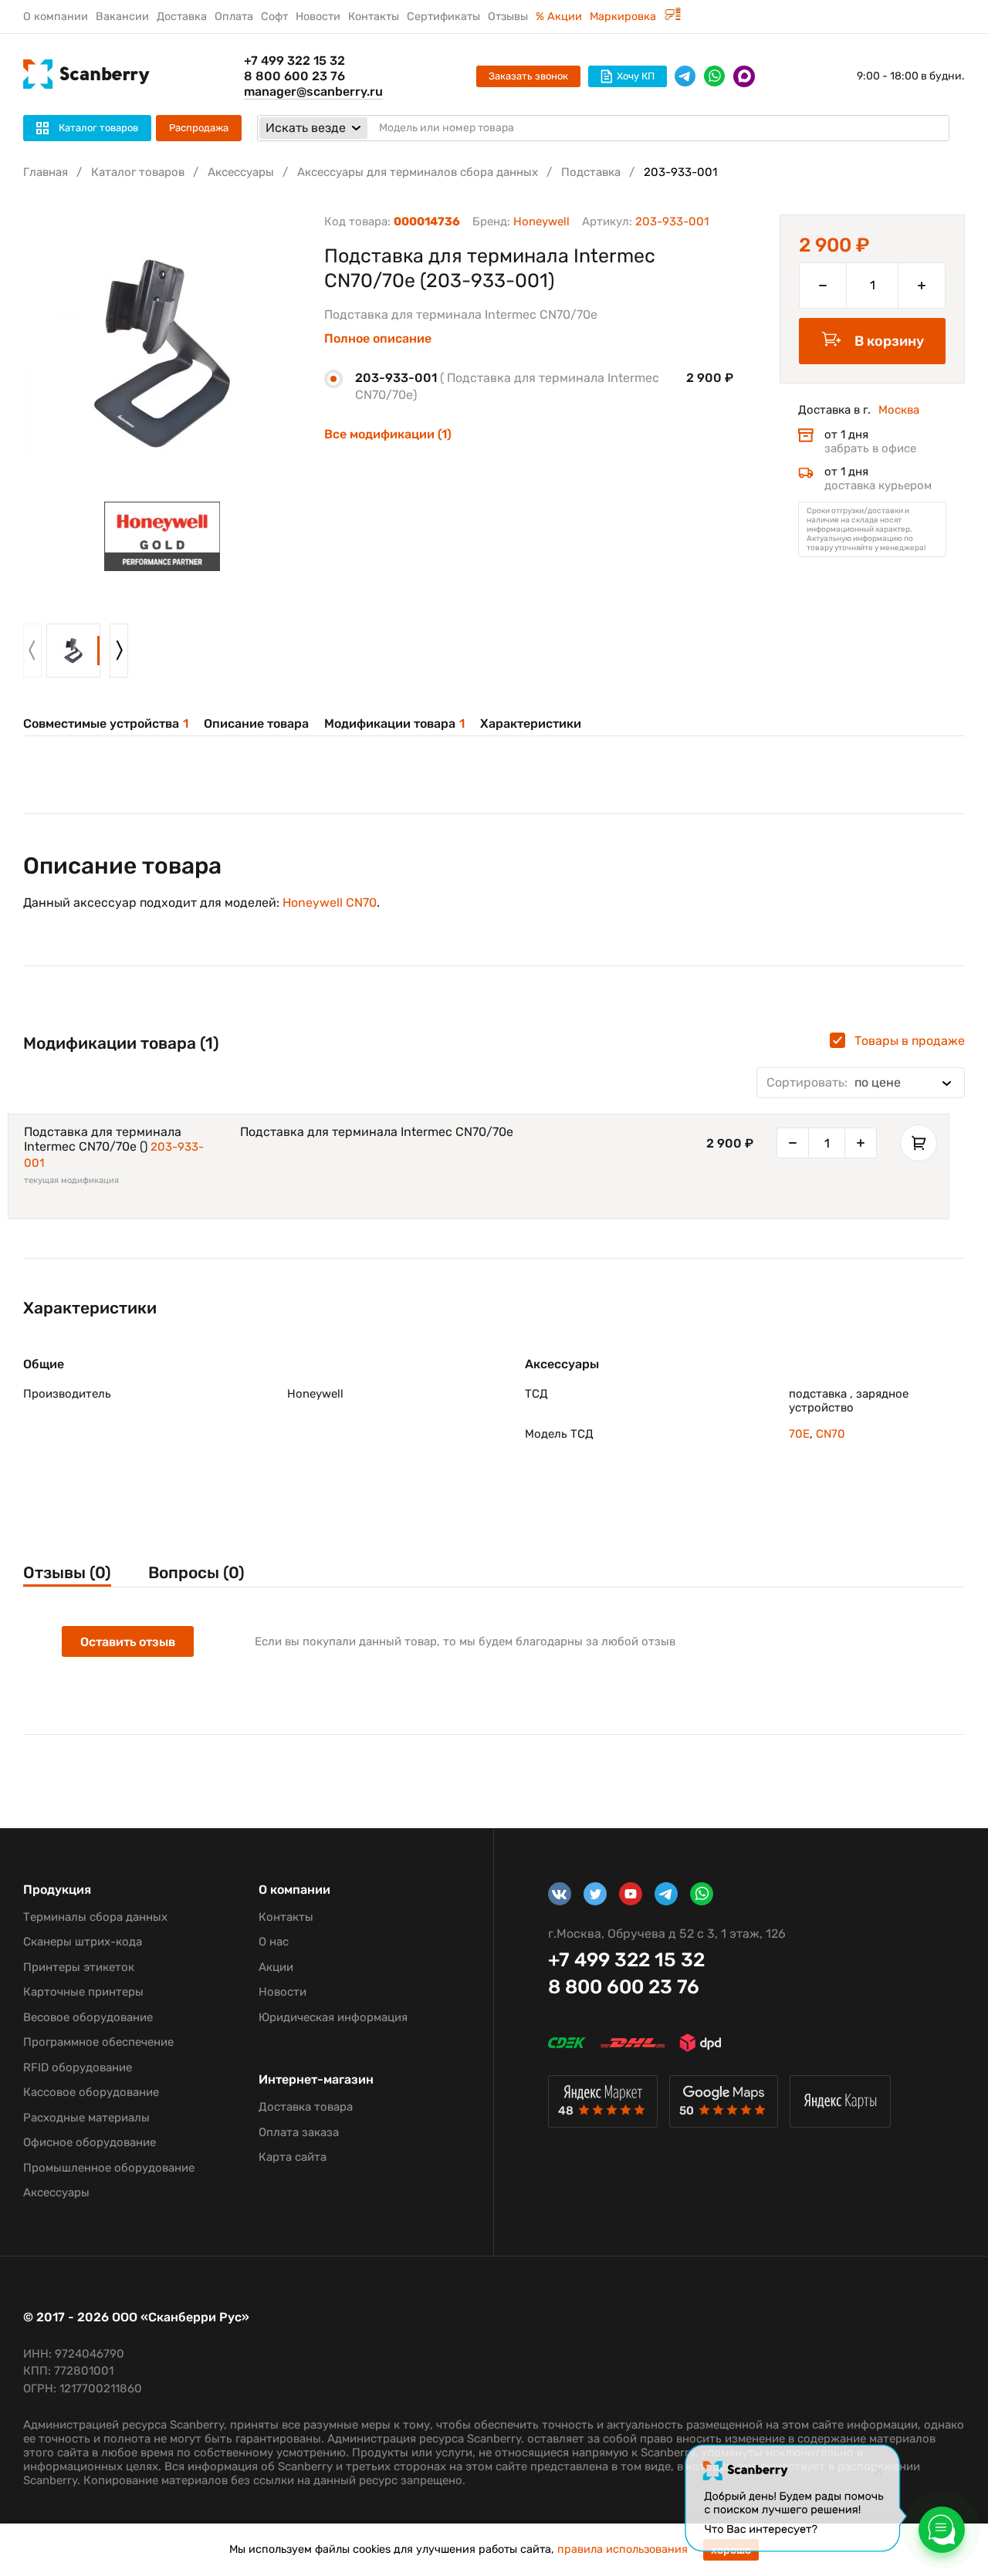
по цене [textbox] (834, 1082)
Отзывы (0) (67, 1572)
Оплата (234, 17)
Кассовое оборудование (91, 2092)
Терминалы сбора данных (95, 1917)
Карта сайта (293, 2157)
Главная (46, 172)
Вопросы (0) (196, 1572)
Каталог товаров (138, 172)
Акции (276, 1967)
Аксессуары (241, 172)
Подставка (591, 172)
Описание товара (256, 723)
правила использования (623, 2549)
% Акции (559, 17)
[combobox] (861, 1083)
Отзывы (508, 17)
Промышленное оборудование (109, 2168)
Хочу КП (636, 76)
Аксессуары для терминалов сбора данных (418, 172)
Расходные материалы (86, 2118)
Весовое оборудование (88, 2017)
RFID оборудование (78, 2067)
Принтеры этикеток (79, 1967)
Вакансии (122, 17)
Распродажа (199, 128)
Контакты (374, 17)
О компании (56, 17)
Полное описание (378, 339)
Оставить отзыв (128, 1642)
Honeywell (541, 221)
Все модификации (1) (388, 434)
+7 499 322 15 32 (294, 61)
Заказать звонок (528, 76)
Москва (899, 410)
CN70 (831, 1434)
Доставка (182, 17)
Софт (274, 17)
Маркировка (624, 17)
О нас (274, 1942)
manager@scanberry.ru (313, 91)
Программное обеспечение (98, 2042)
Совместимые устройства (106, 723)
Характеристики (531, 723)
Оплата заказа (299, 2132)
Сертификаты (443, 17)
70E (799, 1434)
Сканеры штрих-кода (83, 1942)
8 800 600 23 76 (294, 76)
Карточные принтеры (83, 1992)
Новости (318, 17)
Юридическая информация (333, 2017)
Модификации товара (394, 723)
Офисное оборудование (90, 2142)
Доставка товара (306, 2107)
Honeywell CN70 (330, 903)
